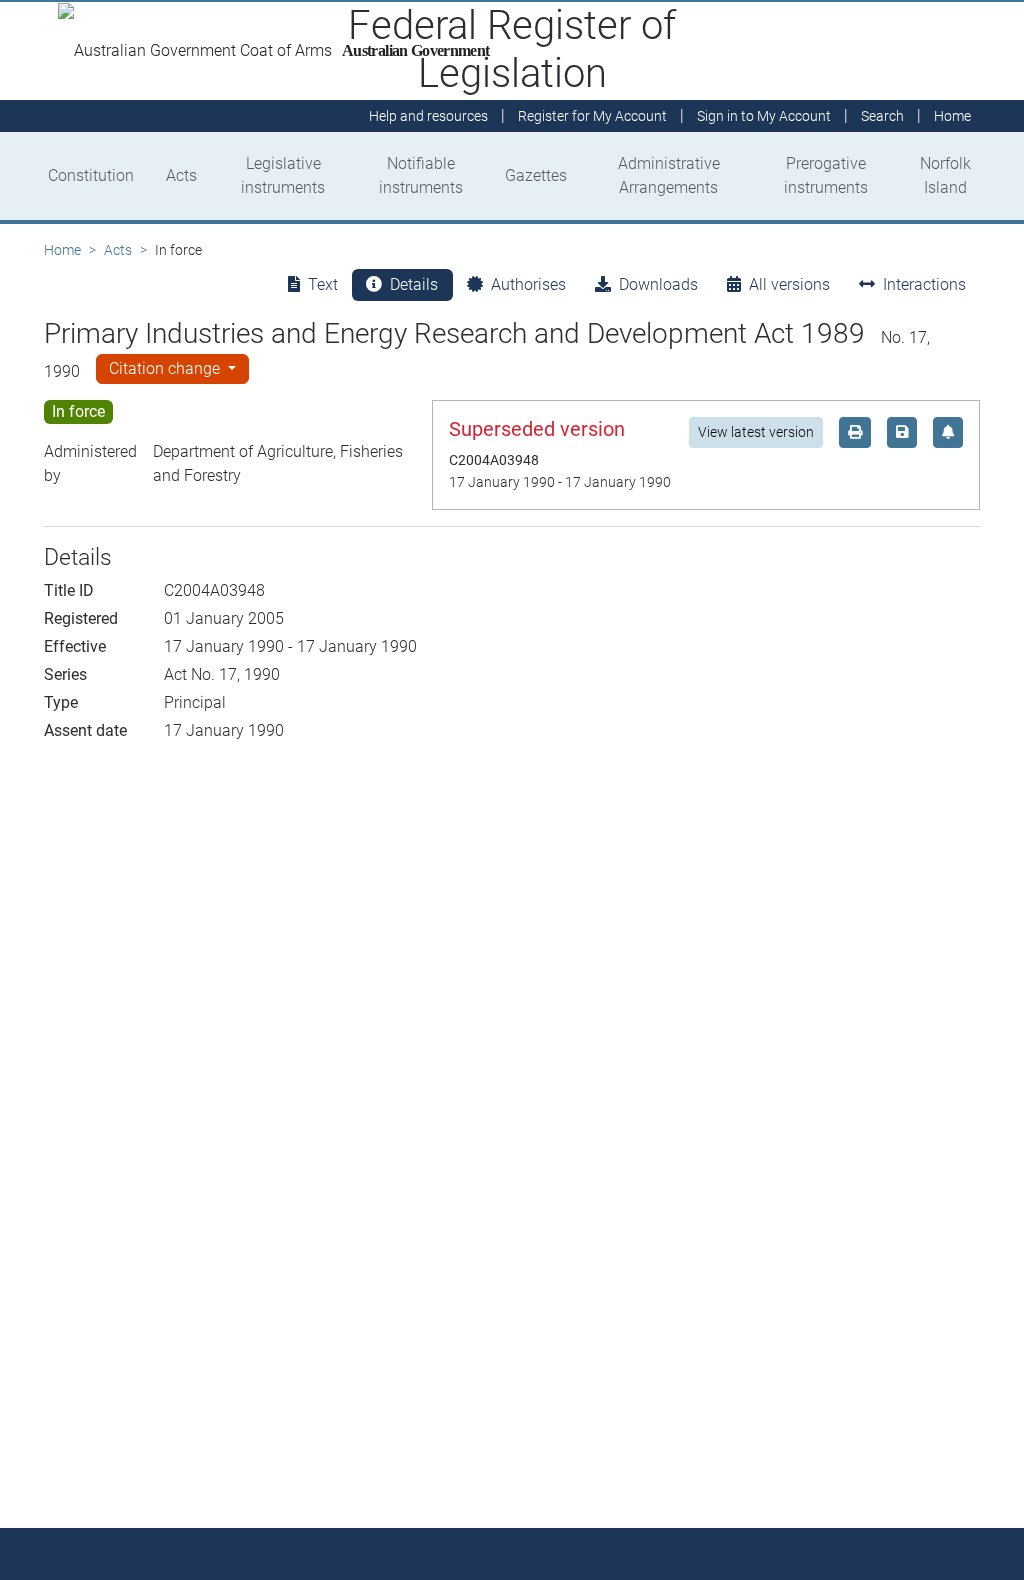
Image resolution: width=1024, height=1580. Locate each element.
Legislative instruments (283, 175)
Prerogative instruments (826, 175)
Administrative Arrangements (669, 175)
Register (592, 116)
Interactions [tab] (924, 284)
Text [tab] (323, 284)
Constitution (91, 175)
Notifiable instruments (421, 175)
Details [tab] (414, 284)
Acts (181, 175)
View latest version (756, 432)
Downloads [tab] (658, 284)
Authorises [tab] (528, 284)
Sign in (764, 116)
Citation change (166, 368)
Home (62, 250)
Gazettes (536, 175)
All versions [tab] (789, 284)
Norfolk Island (945, 175)
